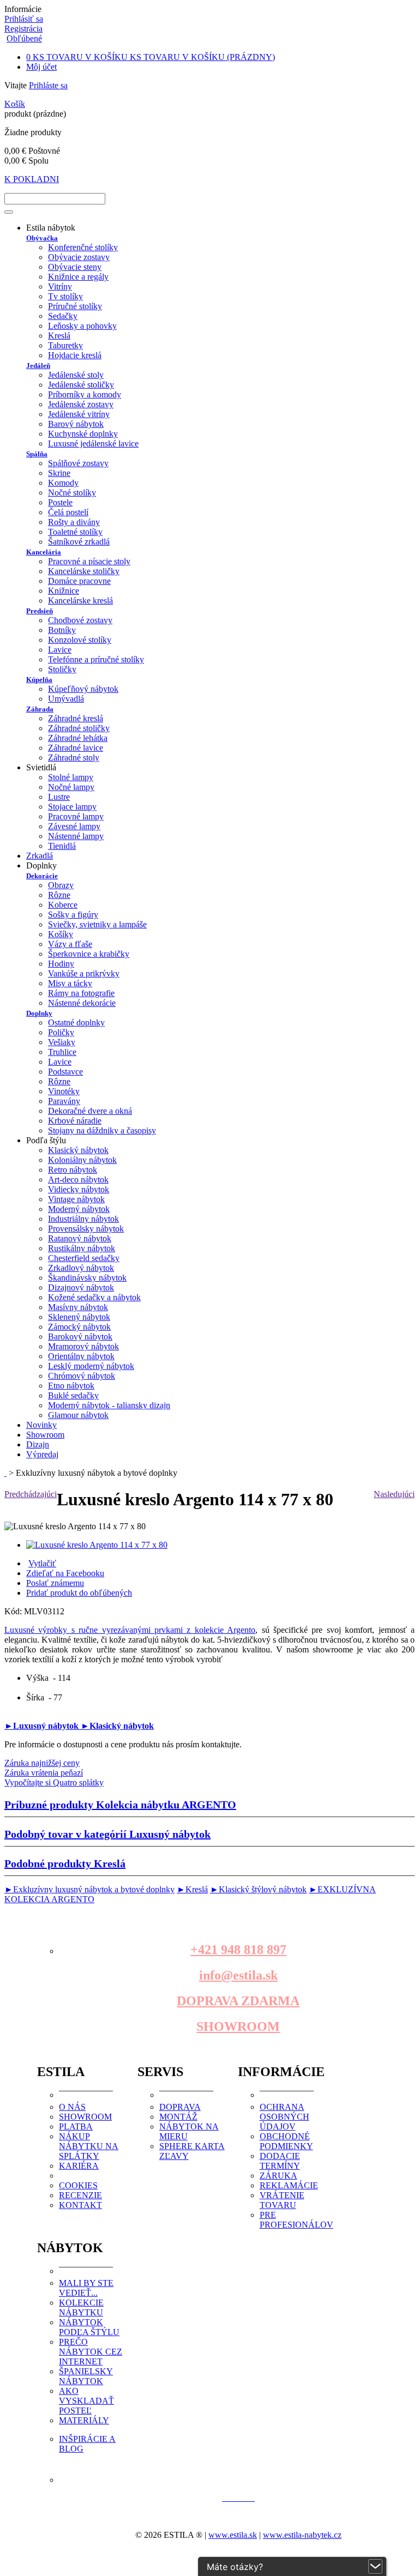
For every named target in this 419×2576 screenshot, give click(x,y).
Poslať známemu (55, 1583)
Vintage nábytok (76, 1199)
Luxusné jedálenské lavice (93, 444)
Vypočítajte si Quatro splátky (54, 1782)
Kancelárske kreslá (80, 601)
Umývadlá (66, 699)
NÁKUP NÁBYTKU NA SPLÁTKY (89, 2146)
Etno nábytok (71, 1386)
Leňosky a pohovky (82, 326)
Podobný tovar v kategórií (107, 1834)
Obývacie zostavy (79, 257)
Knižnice (64, 591)
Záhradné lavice (76, 748)
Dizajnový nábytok (81, 1287)
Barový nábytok (76, 424)
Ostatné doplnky (76, 1022)
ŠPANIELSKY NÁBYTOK (86, 2376)
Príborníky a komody (85, 394)
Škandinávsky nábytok (87, 1278)
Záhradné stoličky (79, 728)
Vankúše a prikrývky (84, 973)
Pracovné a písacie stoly (89, 561)
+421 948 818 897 (238, 1950)
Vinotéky (64, 1091)
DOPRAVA (180, 2107)
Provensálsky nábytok (86, 1229)
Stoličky (62, 669)
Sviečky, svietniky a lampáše (97, 924)
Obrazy (61, 885)
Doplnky (39, 1013)
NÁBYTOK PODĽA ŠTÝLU (89, 2327)
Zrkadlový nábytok (81, 1268)
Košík (15, 104)
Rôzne (59, 895)
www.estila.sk (233, 2535)
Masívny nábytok (78, 1307)
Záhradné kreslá (76, 718)
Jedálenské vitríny (79, 414)
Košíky (61, 934)
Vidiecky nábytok (79, 1189)
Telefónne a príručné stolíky (96, 659)
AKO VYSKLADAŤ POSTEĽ (86, 2401)
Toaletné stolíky (75, 532)
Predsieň (40, 611)
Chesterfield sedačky (84, 1258)
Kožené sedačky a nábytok (94, 1297)
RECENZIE (80, 2195)
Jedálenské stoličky (81, 385)
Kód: (14, 1611)
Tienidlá (62, 846)
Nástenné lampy (76, 836)
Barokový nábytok (80, 1337)
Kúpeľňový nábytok (83, 689)
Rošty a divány (74, 522)
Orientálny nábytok (81, 1356)
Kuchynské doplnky (83, 434)
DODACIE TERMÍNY (280, 2161)
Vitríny (60, 286)
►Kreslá (192, 1889)
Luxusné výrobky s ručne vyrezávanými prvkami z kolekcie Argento (130, 1630)
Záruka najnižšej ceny (42, 1763)
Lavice (60, 650)
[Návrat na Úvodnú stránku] (5, 1473)
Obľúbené (24, 38)
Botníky (62, 630)
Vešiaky (62, 1042)
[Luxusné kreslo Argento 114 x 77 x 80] (97, 1545)
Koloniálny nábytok (82, 1160)
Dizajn (38, 1444)
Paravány (64, 1101)
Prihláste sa (48, 85)
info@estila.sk (238, 1975)
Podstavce (65, 1072)
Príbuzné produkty (120, 1805)
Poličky (61, 1032)
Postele (60, 502)
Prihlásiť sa (24, 19)
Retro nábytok (73, 1170)
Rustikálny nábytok (82, 1248)
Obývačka (42, 238)
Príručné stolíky (75, 306)
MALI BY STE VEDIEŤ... (86, 2288)
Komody (63, 483)
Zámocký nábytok (79, 1327)
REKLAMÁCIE (289, 2185)
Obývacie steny (75, 267)
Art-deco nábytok (78, 1180)
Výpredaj (42, 1454)
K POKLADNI (32, 179)
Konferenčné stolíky (83, 247)
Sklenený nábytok (79, 1317)
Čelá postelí (68, 512)
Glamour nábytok (78, 1415)
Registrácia (23, 29)
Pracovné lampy (76, 816)
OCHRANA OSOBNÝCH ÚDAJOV (285, 2117)
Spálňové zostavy (78, 463)
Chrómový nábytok (82, 1376)
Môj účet (41, 67)
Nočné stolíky (72, 493)
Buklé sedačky (73, 1395)
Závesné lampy (74, 826)
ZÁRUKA (279, 2176)
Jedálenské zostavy (81, 404)
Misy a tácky (70, 983)
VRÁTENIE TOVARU (282, 2200)
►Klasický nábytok (117, 1726)
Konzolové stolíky (80, 640)
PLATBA (76, 2126)
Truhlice (62, 1052)
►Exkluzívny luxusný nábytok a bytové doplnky (89, 1889)
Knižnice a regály (78, 277)
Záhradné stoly (74, 758)
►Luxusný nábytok (43, 1726)
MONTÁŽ (178, 2117)
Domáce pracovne (79, 581)
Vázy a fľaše (70, 944)
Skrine (59, 473)
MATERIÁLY (84, 2420)
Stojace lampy (72, 807)
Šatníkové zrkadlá (79, 542)
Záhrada (40, 709)
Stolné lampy (71, 777)
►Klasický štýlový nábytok (258, 1889)
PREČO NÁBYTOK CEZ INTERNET (91, 2352)
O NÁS (72, 2107)
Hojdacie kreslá (75, 355)
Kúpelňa (39, 680)
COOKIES (78, 2185)
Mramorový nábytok (83, 1346)
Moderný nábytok (79, 1209)
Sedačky (63, 316)
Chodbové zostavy (80, 620)
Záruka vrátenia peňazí (44, 1773)
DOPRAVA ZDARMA (238, 2001)
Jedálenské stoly (76, 375)
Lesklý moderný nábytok (91, 1366)
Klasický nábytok (78, 1150)
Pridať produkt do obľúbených (79, 1593)
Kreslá (59, 336)
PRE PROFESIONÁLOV (297, 2220)
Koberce (63, 905)
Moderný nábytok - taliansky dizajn (109, 1405)
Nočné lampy (71, 787)
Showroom (45, 1435)
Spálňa (37, 454)
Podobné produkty (65, 1863)
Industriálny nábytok (83, 1219)
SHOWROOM (238, 2026)
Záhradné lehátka (78, 738)
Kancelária (44, 552)
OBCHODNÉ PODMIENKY (286, 2141)
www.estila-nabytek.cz (302, 2535)
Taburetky (65, 345)
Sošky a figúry (73, 915)
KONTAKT (80, 2205)
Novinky (41, 1425)
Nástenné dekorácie (82, 1003)
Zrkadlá (40, 856)
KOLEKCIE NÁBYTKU (81, 2307)
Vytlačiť (42, 1563)
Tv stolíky (65, 296)
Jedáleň (38, 366)
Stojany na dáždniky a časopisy (102, 1130)
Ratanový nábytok (80, 1238)
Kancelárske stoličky (84, 571)
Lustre (59, 797)
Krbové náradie (75, 1121)
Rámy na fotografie (81, 993)
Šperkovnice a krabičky (89, 954)
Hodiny (61, 964)
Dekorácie (42, 876)
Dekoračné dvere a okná (90, 1111)
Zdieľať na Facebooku (65, 1573)
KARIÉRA (79, 2166)
